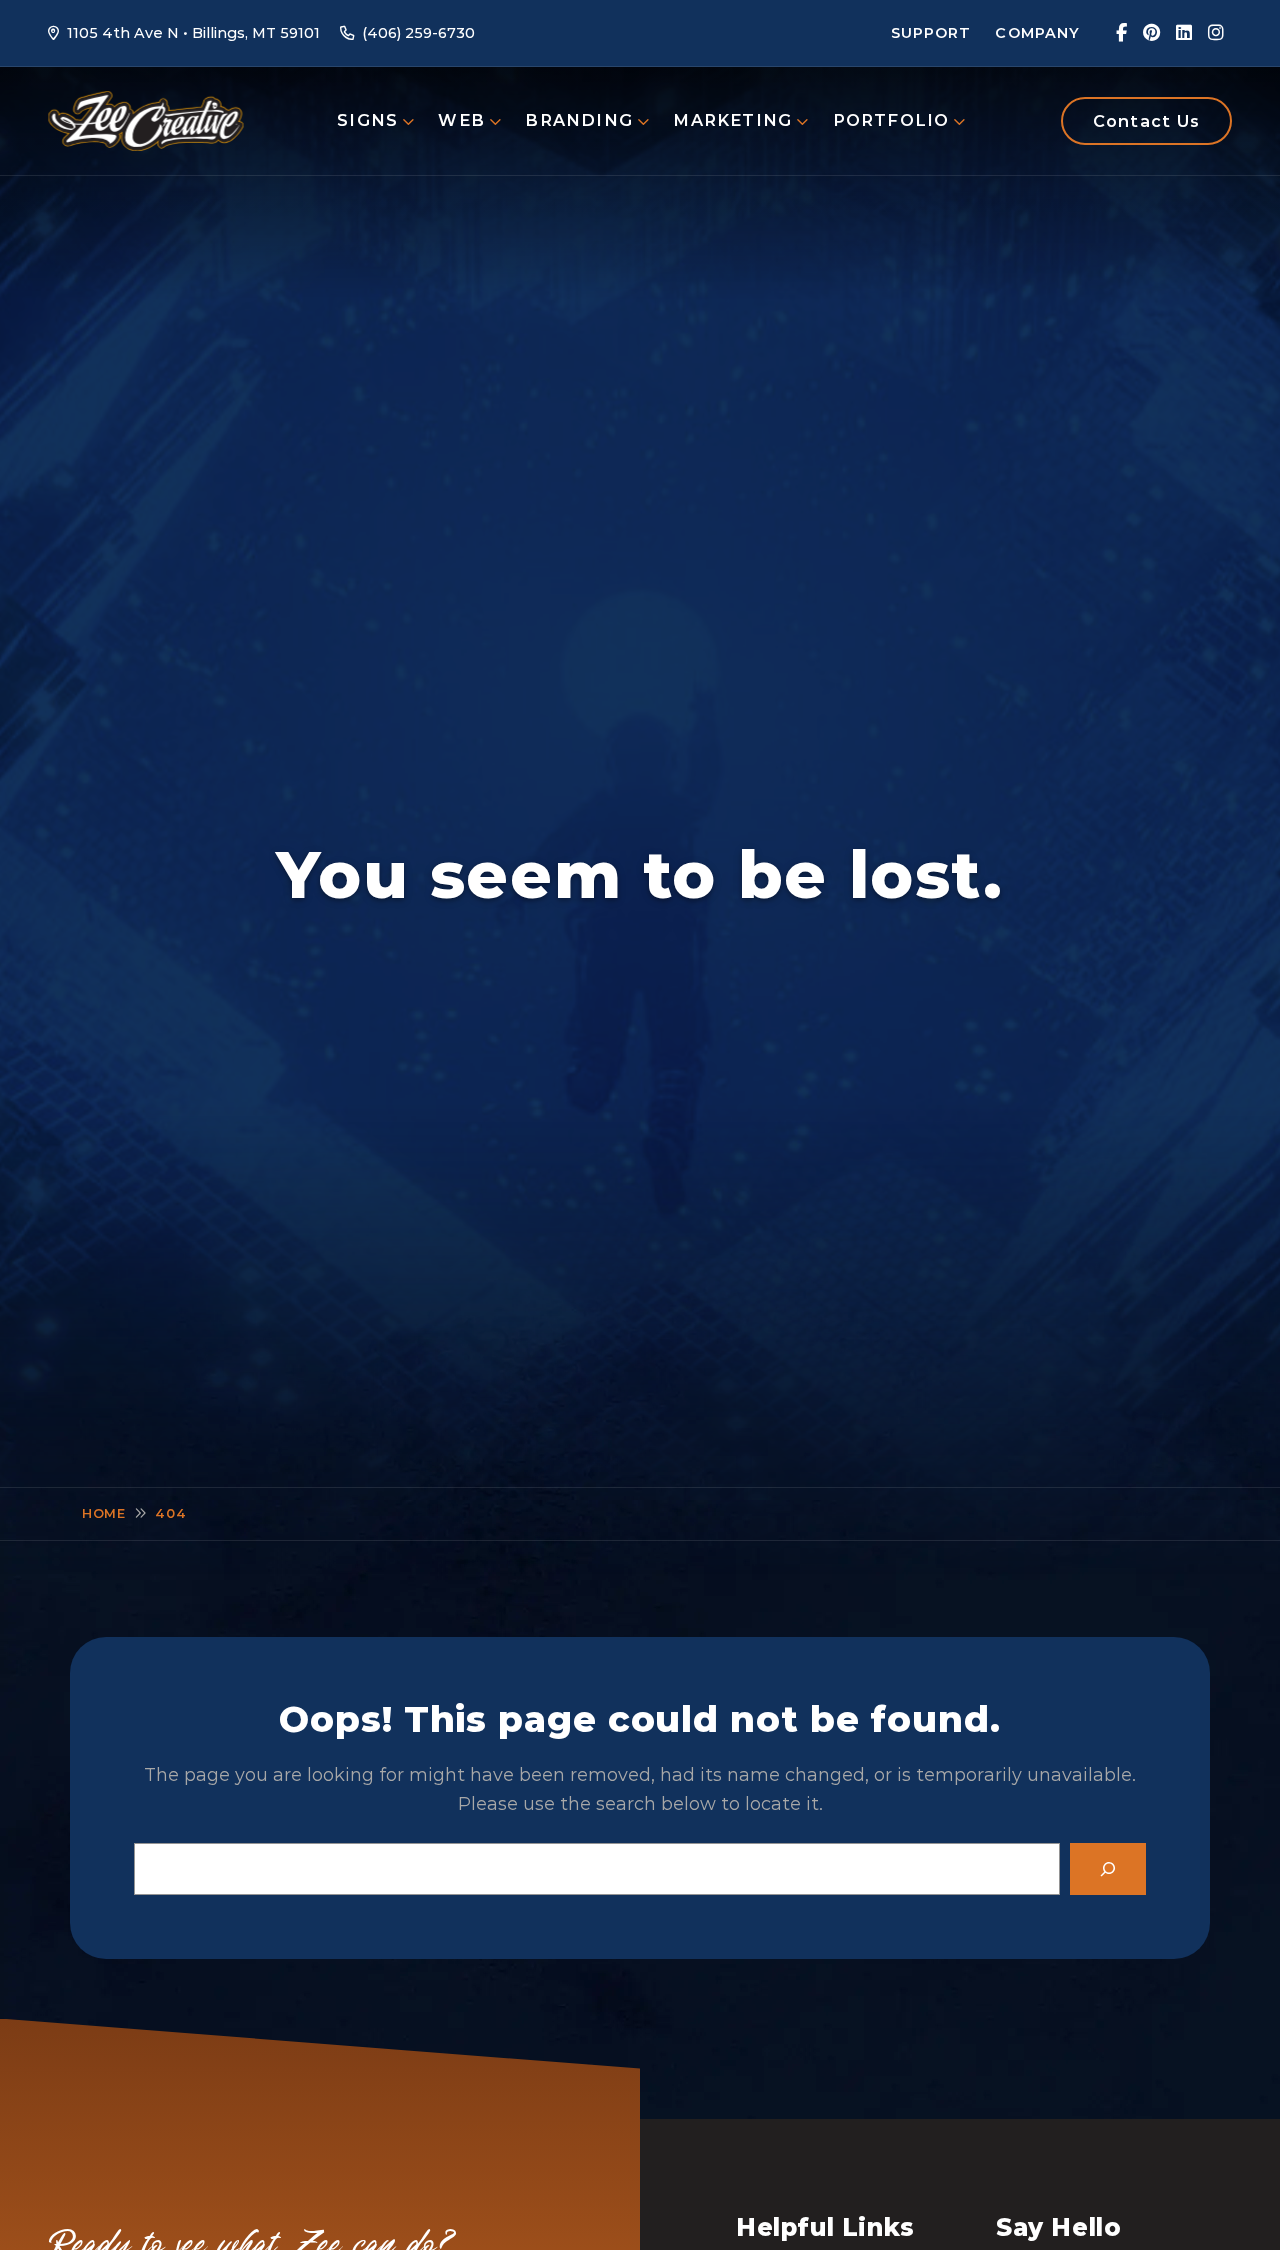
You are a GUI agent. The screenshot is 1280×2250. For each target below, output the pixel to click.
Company (1037, 33)
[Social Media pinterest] (1151, 33)
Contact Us (1146, 121)
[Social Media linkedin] (1184, 33)
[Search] (1108, 1869)
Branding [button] (579, 120)
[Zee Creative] (146, 120)
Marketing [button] (732, 120)
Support (931, 33)
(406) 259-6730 (418, 33)
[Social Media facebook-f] (1121, 33)
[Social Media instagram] (1216, 33)
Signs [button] (367, 120)
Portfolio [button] (891, 120)
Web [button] (461, 120)
